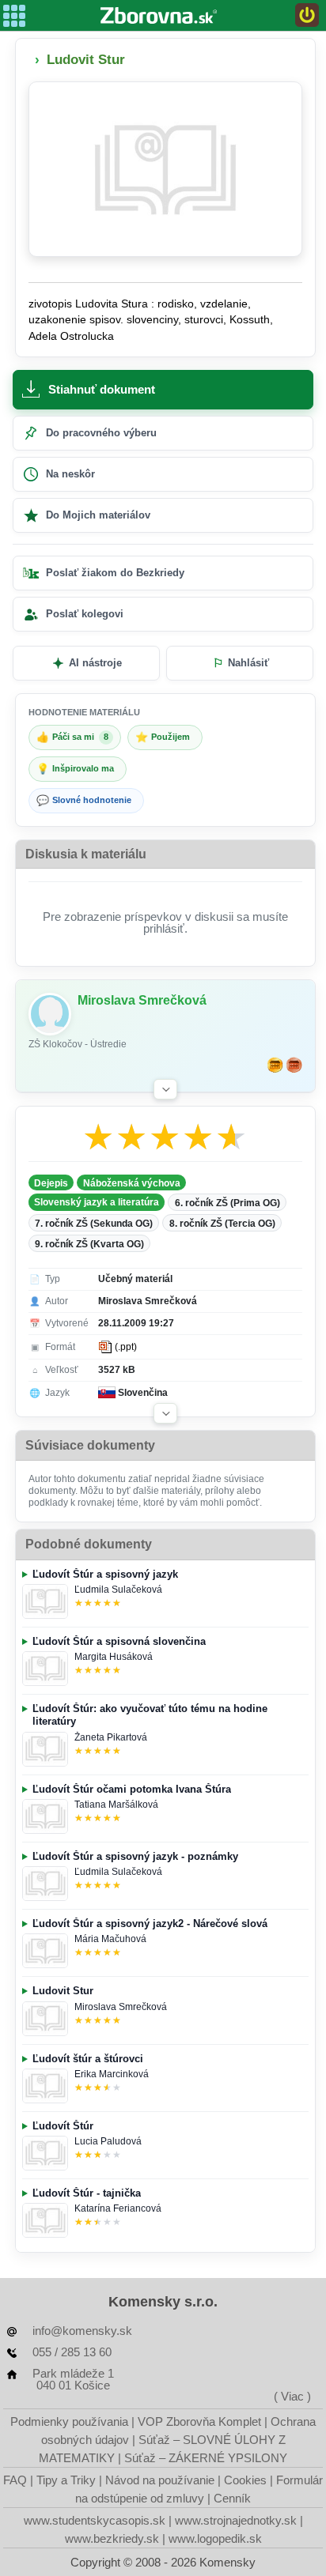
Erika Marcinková (112, 2074)
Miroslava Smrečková (121, 2007)
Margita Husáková (114, 1657)
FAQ (15, 2480)
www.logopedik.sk (215, 2538)
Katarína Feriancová (118, 2208)
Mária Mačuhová (110, 1939)
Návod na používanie (160, 2480)
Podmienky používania (69, 2421)
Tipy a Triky (66, 2480)
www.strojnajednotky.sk (236, 2520)
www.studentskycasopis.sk (95, 2520)
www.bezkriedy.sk (112, 2538)
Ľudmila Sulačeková (118, 1590)
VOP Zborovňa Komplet (199, 2421)
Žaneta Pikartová (111, 1737)
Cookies (245, 2480)
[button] (165, 1089)
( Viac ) (292, 2396)
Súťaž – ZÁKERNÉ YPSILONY (206, 2458)
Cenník (232, 2498)
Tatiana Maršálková (116, 1805)
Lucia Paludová (108, 2141)
